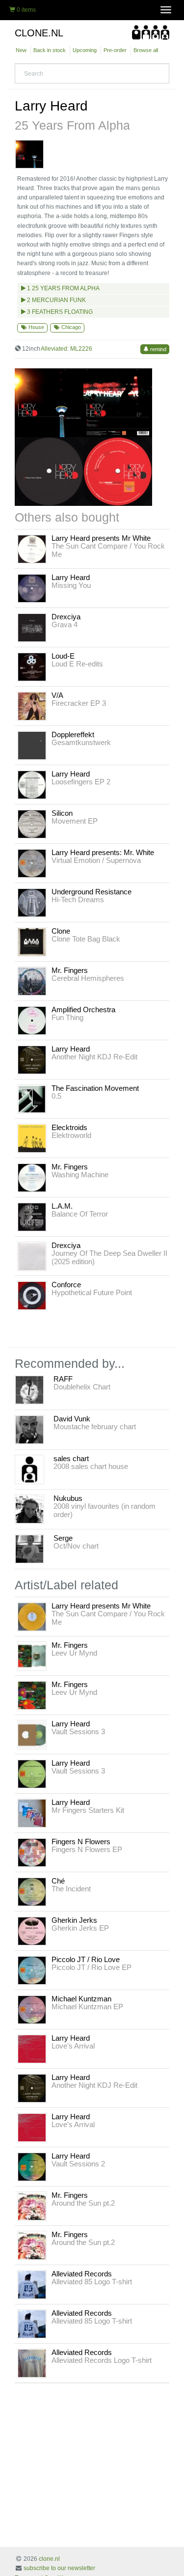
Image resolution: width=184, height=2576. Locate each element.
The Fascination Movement (95, 1088)
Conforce (66, 1285)
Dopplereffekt (73, 734)
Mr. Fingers (70, 970)
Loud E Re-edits (77, 664)
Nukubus (68, 1498)
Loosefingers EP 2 (81, 782)
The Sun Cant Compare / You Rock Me (108, 550)
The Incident (71, 1889)
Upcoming (85, 50)
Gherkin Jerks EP (80, 1928)
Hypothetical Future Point (92, 1292)
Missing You (71, 585)
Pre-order (115, 50)
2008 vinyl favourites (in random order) (105, 1510)
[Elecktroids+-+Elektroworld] (32, 1138)
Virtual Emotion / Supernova (96, 860)
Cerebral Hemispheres (88, 978)
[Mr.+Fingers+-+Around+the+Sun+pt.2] (32, 2206)
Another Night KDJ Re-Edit (94, 1057)
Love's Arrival (73, 2046)
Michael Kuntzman (81, 1999)
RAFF (63, 1379)
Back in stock (50, 50)
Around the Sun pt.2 (83, 2203)
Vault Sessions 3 (78, 1731)
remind (158, 349)
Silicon (62, 813)
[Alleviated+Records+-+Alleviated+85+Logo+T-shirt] (32, 2284)
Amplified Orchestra (83, 1010)
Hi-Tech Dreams (78, 900)
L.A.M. (62, 1206)
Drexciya (66, 617)
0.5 (56, 1096)
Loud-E (63, 656)
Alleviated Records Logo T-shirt (102, 2360)
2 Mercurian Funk (56, 300)
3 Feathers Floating (59, 312)
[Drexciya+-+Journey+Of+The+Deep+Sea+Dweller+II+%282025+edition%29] (32, 1256)
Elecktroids (69, 1127)
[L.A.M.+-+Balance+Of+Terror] (32, 1217)
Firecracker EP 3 (79, 703)
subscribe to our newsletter (59, 2568)
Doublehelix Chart (82, 1387)
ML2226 (81, 349)
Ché (58, 1881)
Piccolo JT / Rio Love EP (92, 1967)
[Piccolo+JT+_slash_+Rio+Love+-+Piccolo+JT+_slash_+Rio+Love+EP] (32, 1970)
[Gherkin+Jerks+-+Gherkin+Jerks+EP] (32, 1931)
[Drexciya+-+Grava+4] (32, 627)
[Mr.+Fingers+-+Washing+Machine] (32, 1177)
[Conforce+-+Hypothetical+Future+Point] (32, 1295)
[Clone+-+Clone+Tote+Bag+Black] (32, 942)
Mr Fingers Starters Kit (88, 1810)
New (21, 50)
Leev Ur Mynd (74, 1653)
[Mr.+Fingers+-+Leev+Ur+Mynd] (32, 1656)
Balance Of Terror (80, 1214)
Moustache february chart (95, 1426)
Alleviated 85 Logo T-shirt (92, 2282)
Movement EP (75, 821)
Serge (63, 1538)
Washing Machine (80, 1175)
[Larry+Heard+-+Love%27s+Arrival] (32, 2049)
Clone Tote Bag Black (86, 939)
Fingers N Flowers (81, 1842)
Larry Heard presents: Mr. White (103, 852)
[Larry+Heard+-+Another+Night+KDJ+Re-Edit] (32, 1059)
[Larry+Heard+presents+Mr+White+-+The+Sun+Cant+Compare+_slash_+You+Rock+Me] (32, 549)
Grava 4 (65, 624)
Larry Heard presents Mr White (101, 538)
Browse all (146, 50)
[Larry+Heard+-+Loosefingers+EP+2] (32, 784)
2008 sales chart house (91, 1466)
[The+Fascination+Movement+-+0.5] (32, 1099)
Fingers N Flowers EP (87, 1849)
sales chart (71, 1458)
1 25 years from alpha (63, 288)
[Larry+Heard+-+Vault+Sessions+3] (32, 1734)
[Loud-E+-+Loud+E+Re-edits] (32, 666)
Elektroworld (71, 1135)
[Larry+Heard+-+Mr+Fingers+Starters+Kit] (32, 1813)
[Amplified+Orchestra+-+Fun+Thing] (32, 1020)
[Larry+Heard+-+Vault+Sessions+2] (32, 2166)
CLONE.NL (39, 33)
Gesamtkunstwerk (81, 742)
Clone (61, 931)
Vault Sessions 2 (78, 2164)
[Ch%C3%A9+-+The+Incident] (32, 1891)
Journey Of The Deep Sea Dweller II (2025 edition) (109, 1257)
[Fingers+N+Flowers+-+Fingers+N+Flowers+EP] (32, 1852)
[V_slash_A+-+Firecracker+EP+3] (32, 706)
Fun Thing (67, 1017)
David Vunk (72, 1419)
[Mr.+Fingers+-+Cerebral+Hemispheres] (32, 981)
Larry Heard (51, 106)
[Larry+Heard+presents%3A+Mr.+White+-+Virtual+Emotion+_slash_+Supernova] (32, 863)
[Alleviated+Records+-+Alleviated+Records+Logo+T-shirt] (32, 2363)
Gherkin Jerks (74, 1920)
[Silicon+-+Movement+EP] (32, 824)
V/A (57, 695)
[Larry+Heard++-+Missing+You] (32, 588)
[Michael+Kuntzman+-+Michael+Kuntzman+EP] (32, 2009)
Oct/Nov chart (76, 1546)
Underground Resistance (92, 892)
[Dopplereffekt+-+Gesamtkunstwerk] (32, 745)
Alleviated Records (82, 2274)
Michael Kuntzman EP (87, 2007)
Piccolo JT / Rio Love (86, 1959)
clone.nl (49, 2559)
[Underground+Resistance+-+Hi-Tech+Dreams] (32, 902)
